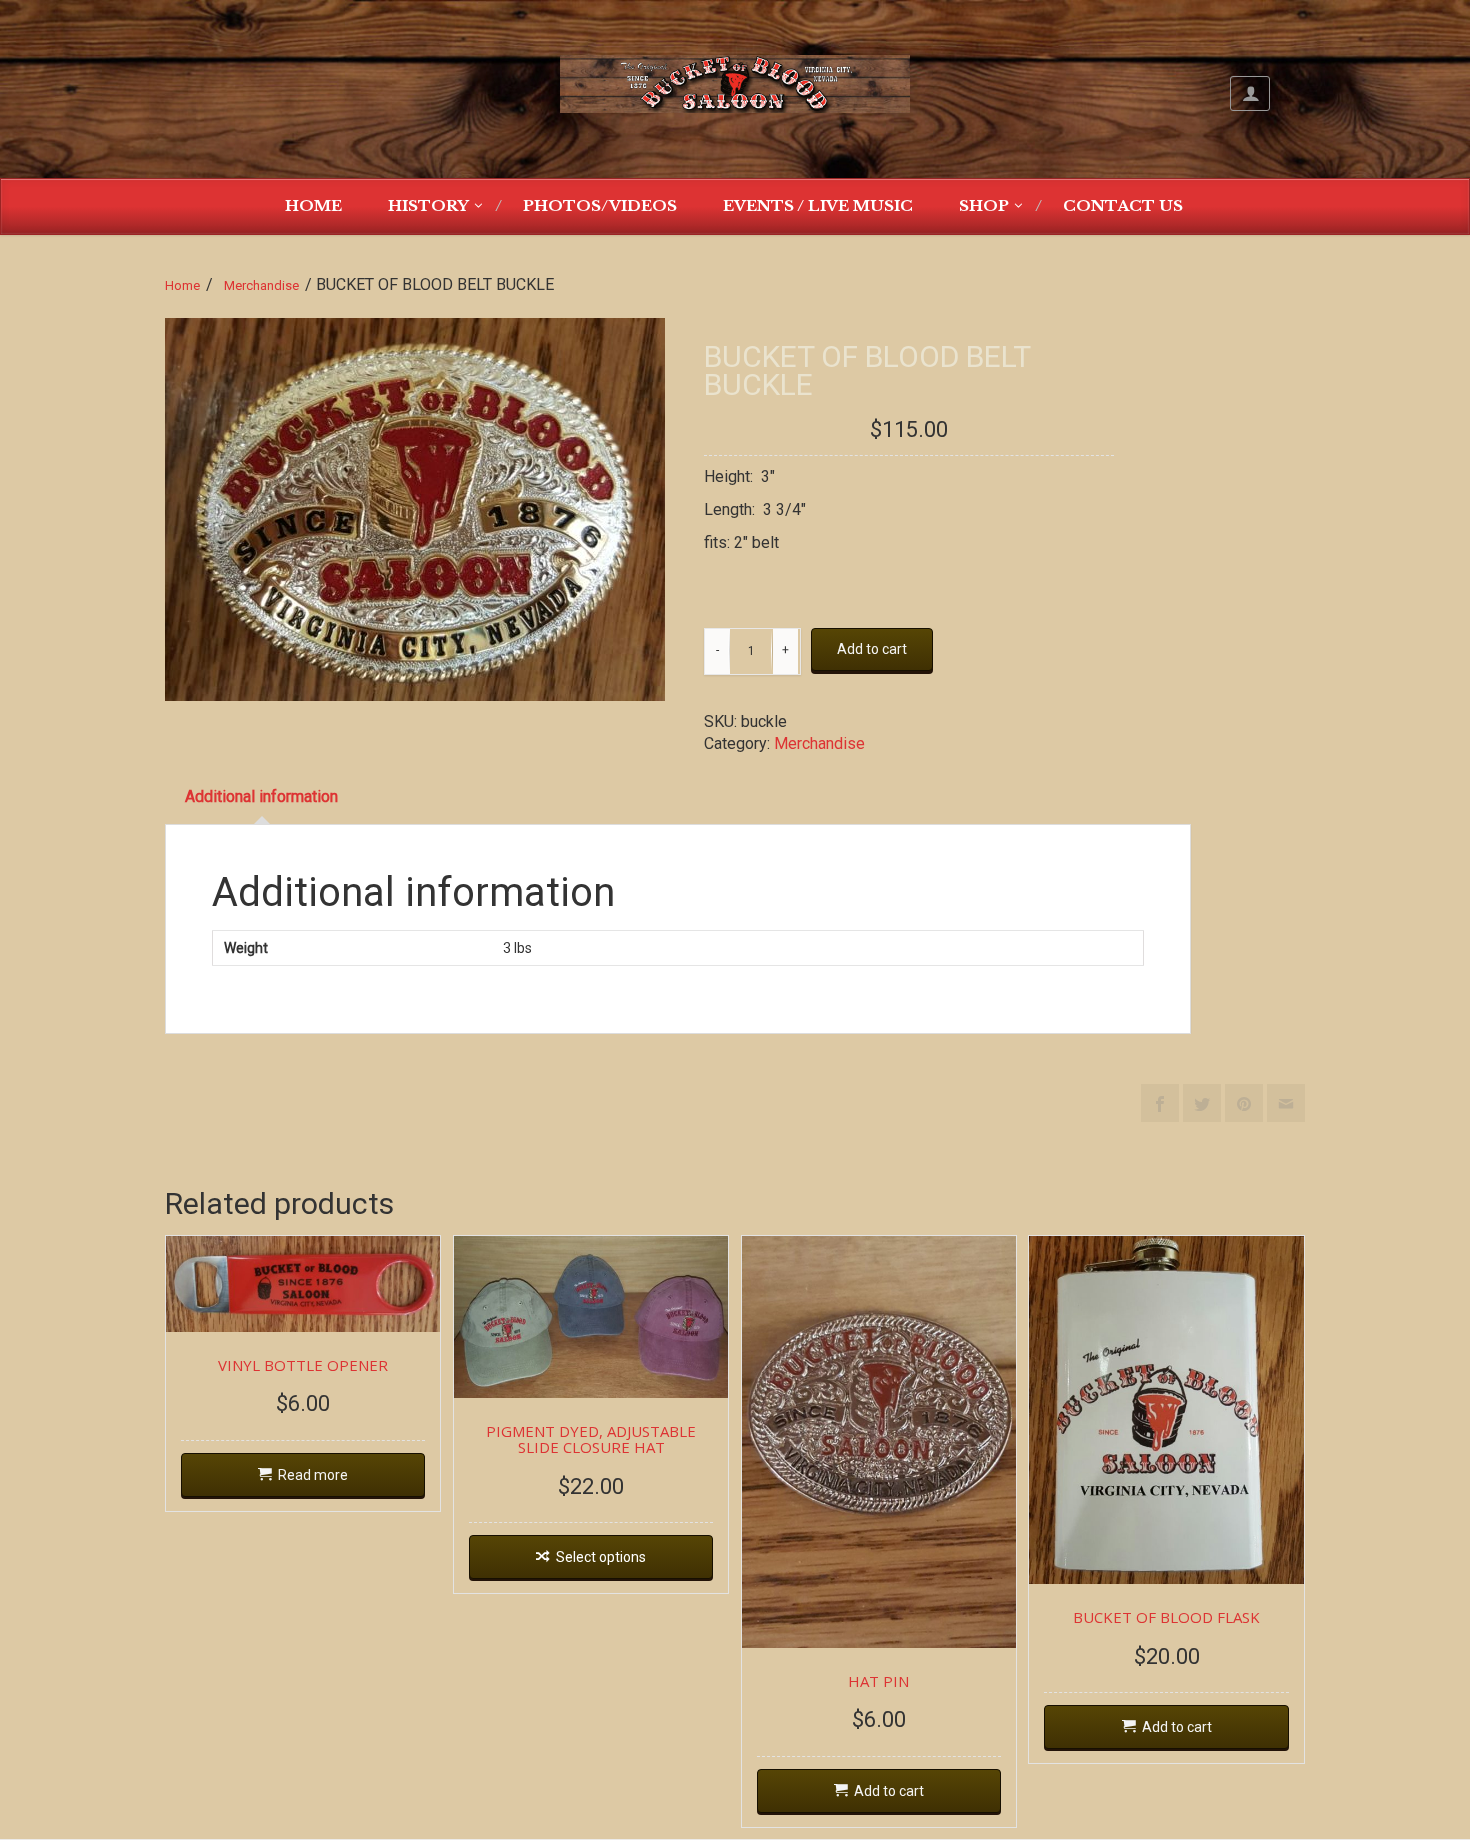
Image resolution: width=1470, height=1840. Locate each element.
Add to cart (872, 649)
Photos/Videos (600, 205)
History (428, 205)
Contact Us (1123, 205)
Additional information (261, 796)
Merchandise (261, 285)
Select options (601, 1557)
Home (313, 205)
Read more (313, 1475)
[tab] (261, 797)
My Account (1250, 93)
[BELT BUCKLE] (415, 509)
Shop (984, 205)
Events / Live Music (818, 205)
